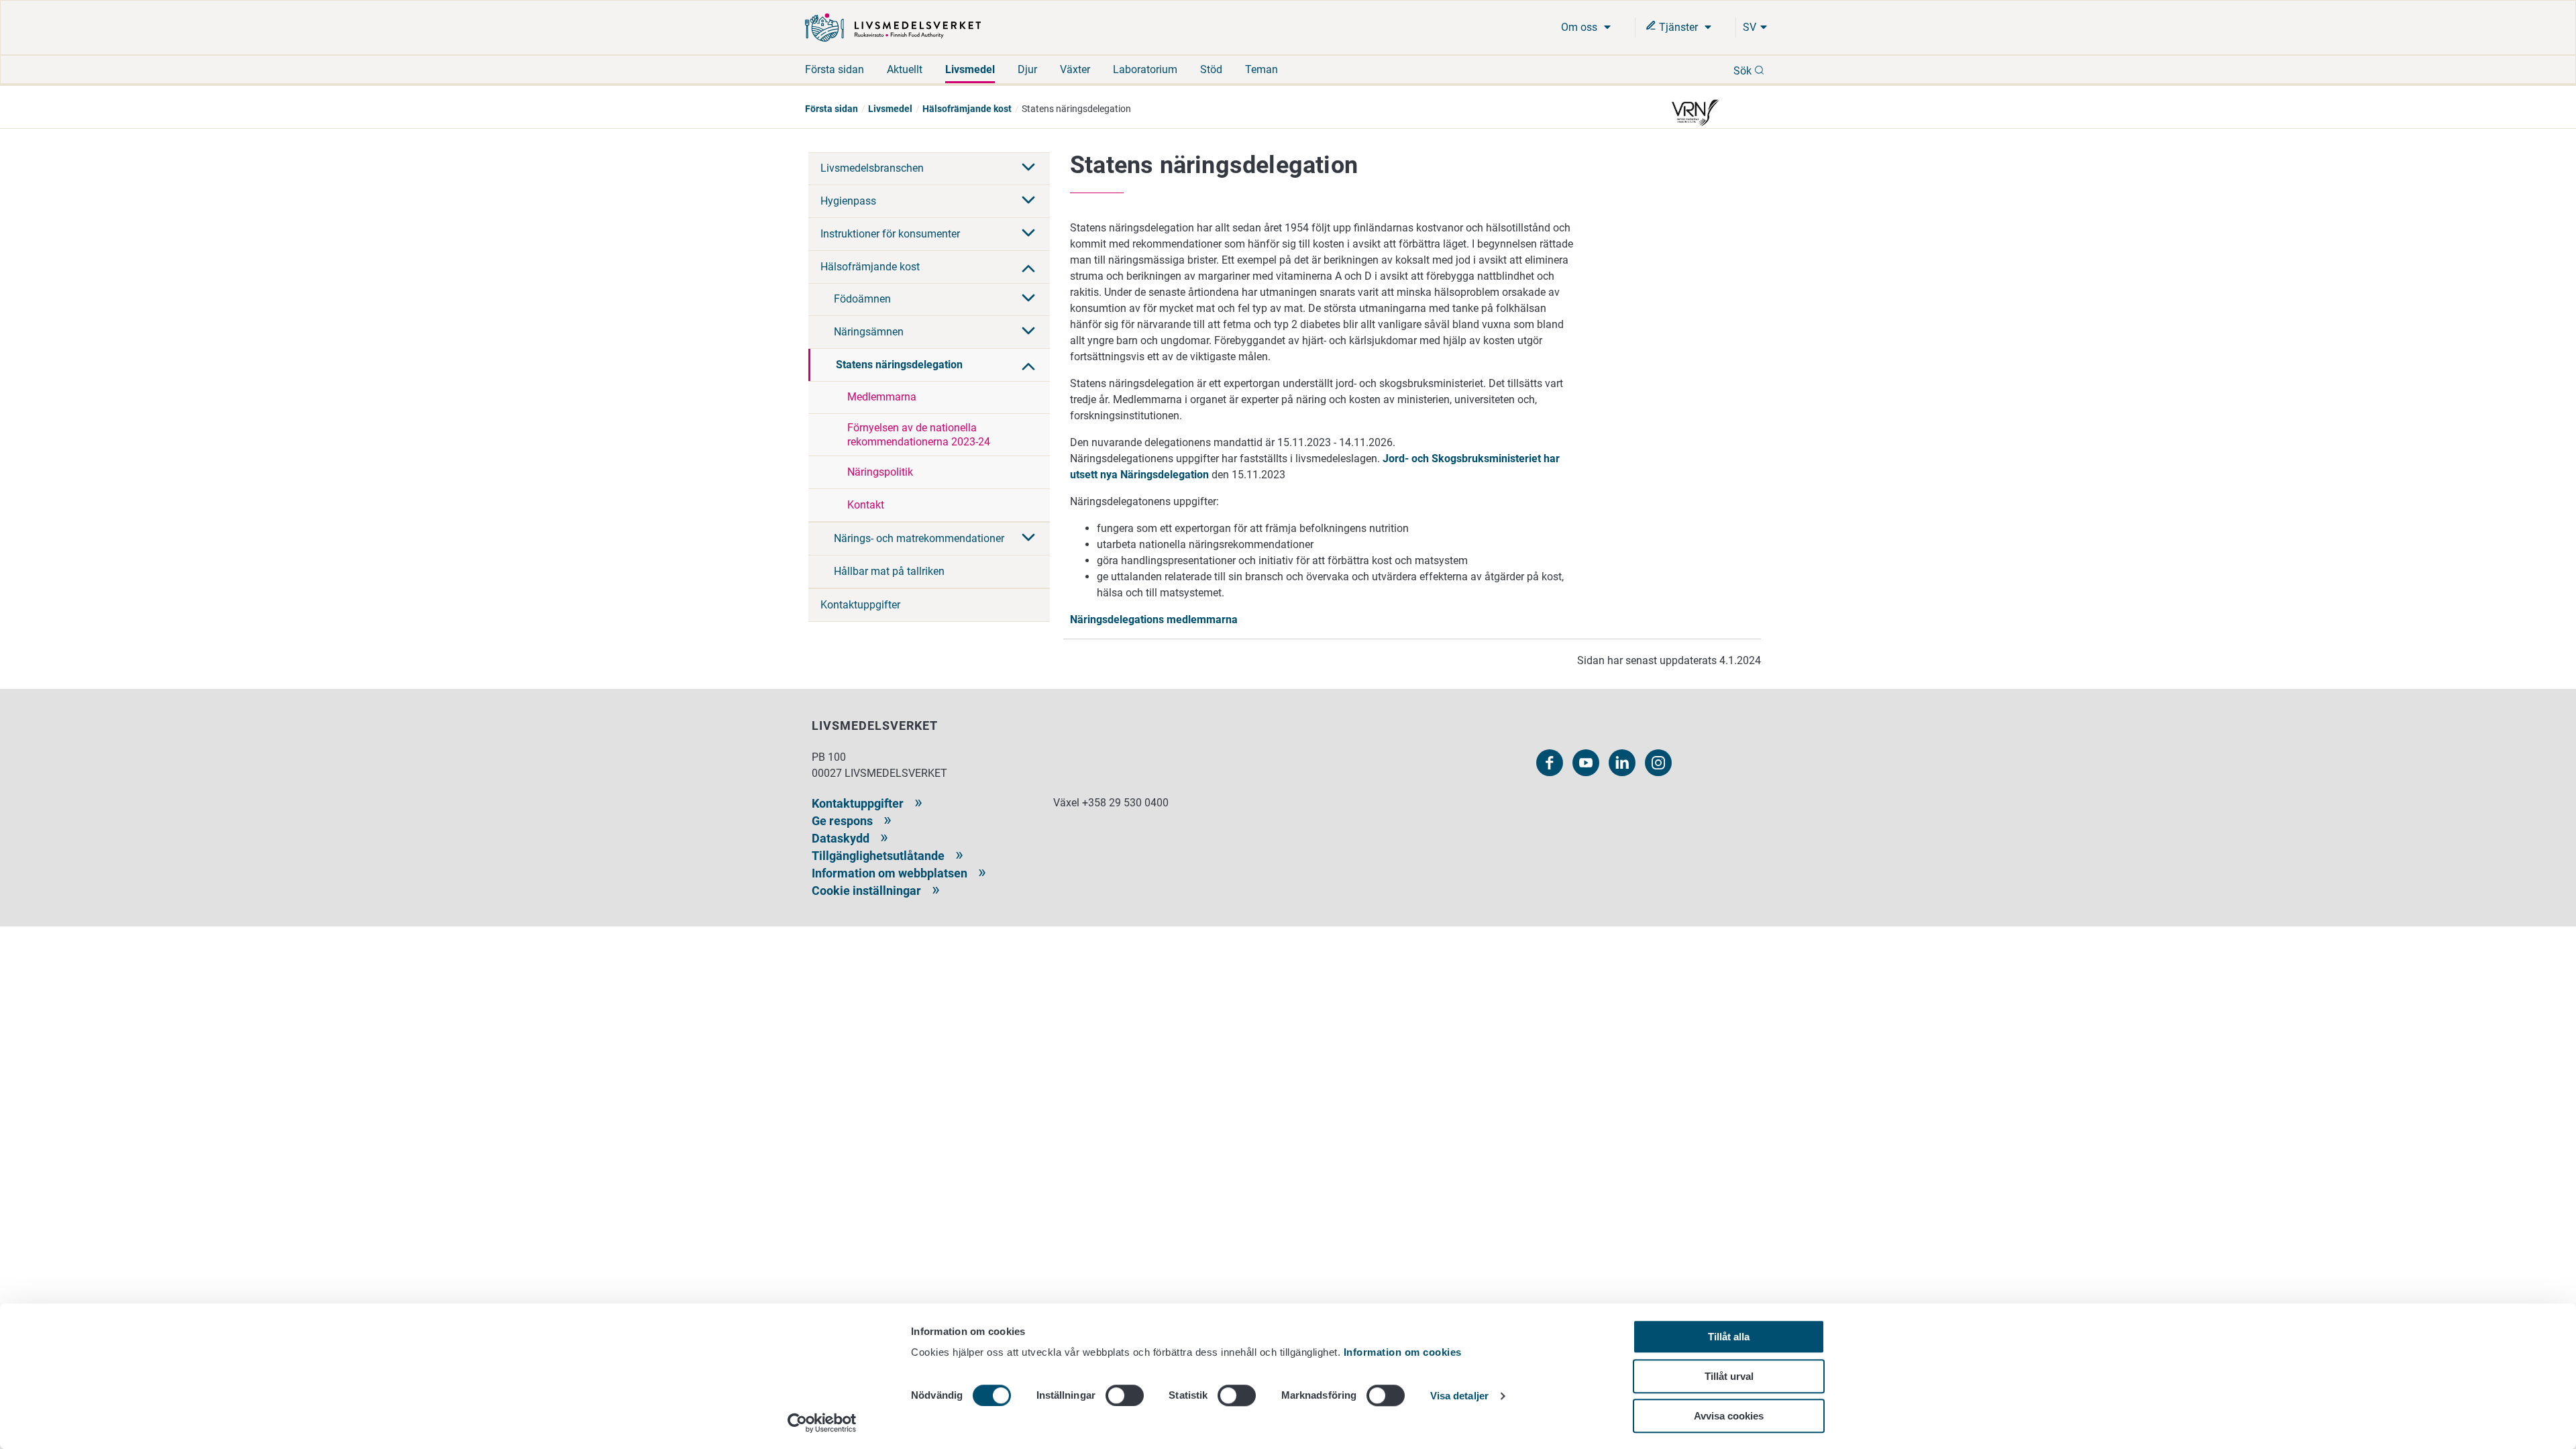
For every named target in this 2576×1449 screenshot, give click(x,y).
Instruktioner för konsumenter (890, 234)
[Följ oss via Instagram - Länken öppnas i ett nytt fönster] (1658, 763)
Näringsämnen (869, 332)
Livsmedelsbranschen (872, 168)
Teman (1262, 69)
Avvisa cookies (1729, 1416)
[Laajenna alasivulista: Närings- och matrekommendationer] (1028, 539)
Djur (1027, 69)
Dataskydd (841, 838)
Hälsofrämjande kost (967, 109)
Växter (1075, 69)
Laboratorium (1145, 69)
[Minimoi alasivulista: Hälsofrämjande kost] (1028, 267)
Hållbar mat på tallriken (889, 571)
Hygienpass (848, 201)
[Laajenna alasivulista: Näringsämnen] (1028, 332)
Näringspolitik (880, 472)
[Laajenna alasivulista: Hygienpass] (1028, 201)
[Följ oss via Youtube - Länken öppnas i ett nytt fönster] (1586, 763)
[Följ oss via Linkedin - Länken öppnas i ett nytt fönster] (1622, 763)
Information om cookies (1403, 1352)
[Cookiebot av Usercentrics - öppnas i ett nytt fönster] (822, 1423)
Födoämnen (862, 299)
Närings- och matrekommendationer (919, 538)
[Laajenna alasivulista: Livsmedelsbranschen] (1028, 168)
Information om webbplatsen (890, 873)
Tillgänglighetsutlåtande (878, 856)
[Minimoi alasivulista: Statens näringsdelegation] (1028, 365)
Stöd (1211, 69)
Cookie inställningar (866, 891)
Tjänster (1678, 27)
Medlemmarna (882, 397)
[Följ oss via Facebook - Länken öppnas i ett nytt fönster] (1550, 763)
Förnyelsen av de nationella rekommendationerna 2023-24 (919, 435)
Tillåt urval (1729, 1376)
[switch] (1125, 1395)
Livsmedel (970, 69)
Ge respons (842, 821)
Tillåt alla (1729, 1337)
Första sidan (835, 69)
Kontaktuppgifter (860, 605)
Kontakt (866, 505)
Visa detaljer (1459, 1396)
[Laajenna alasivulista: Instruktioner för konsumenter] (1028, 234)
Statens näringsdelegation (899, 365)
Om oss (1580, 27)
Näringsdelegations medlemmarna (1154, 620)
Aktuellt (905, 69)
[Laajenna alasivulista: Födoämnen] (1028, 299)
